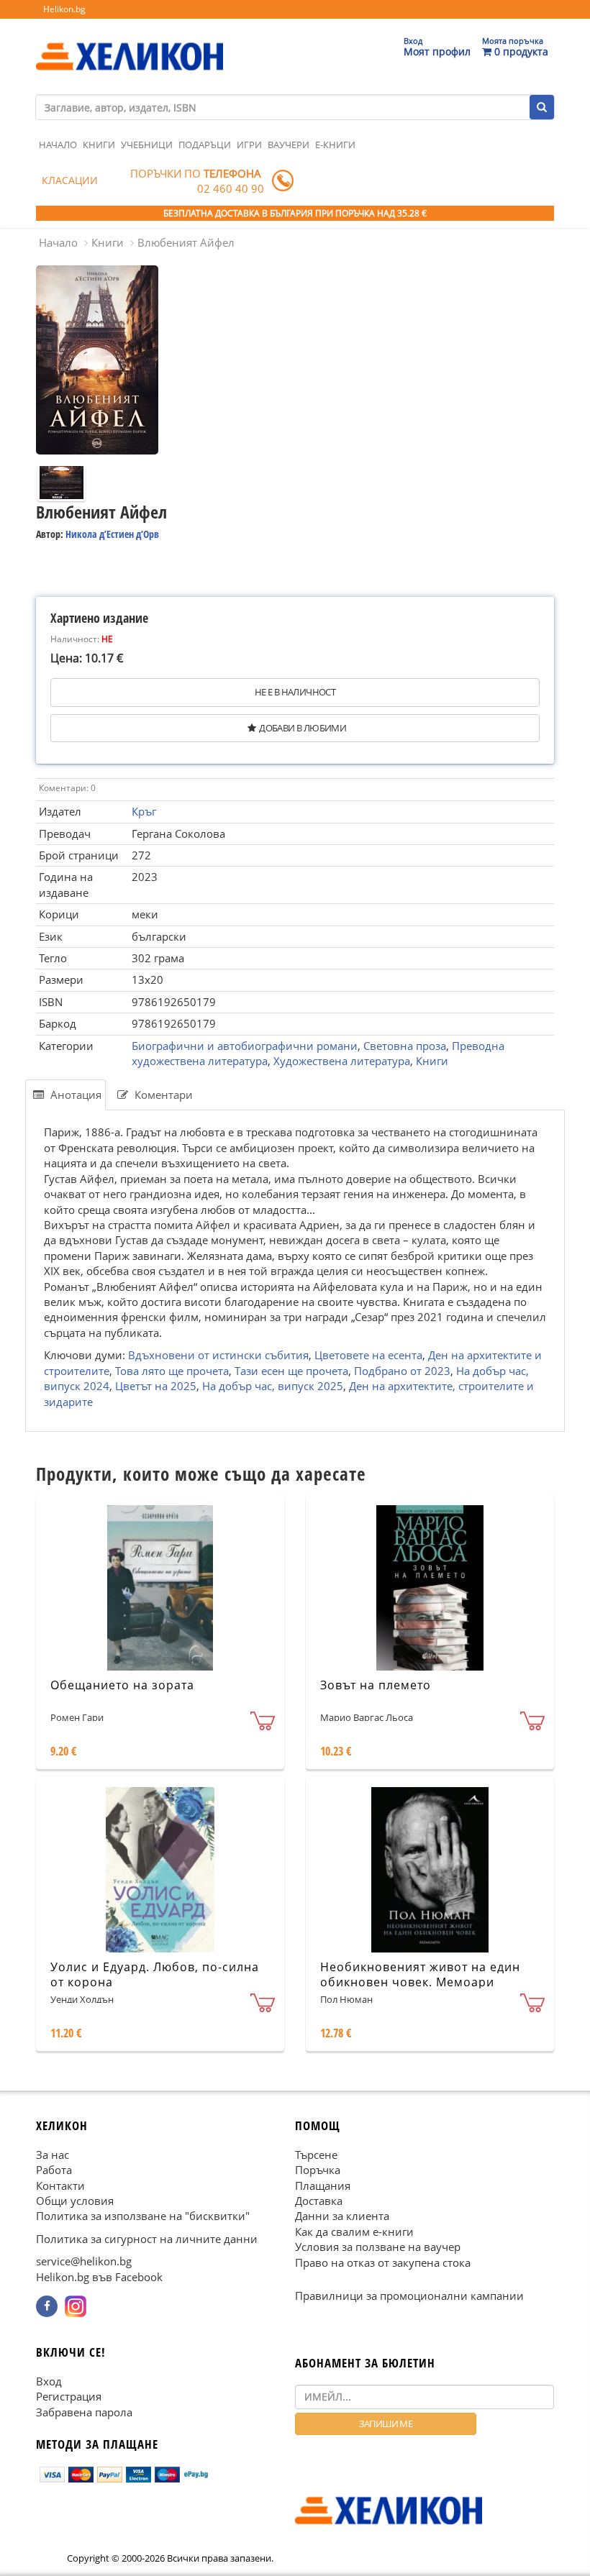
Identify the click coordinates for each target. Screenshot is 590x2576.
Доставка (319, 2201)
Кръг (144, 811)
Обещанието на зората (122, 1685)
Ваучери (289, 145)
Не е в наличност (295, 692)
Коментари (162, 1095)
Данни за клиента (342, 2216)
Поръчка (318, 2170)
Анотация (74, 1095)
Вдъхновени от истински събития (218, 1355)
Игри (249, 145)
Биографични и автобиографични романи (245, 1046)
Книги (99, 145)
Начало (58, 145)
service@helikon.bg (84, 2261)
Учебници (147, 145)
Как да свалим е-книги (354, 2232)
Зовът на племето (376, 1685)
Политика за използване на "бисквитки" (143, 2216)
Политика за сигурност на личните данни (147, 2239)
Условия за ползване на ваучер (378, 2247)
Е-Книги (335, 145)
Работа (54, 2170)
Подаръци (205, 145)
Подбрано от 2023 (402, 1370)
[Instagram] (76, 2306)
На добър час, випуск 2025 (273, 1386)
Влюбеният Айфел (186, 242)
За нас (53, 2155)
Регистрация (69, 2396)
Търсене (316, 2155)
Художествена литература (342, 1061)
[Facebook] (47, 2306)
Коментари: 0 (67, 788)
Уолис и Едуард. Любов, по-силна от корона (155, 1974)
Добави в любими (303, 728)
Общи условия (75, 2201)
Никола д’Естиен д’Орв (112, 534)
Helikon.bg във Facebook (99, 2277)
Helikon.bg (64, 9)
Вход (49, 2381)
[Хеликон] (130, 44)
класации (70, 180)
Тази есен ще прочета (291, 1370)
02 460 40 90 (231, 188)
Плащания (323, 2186)
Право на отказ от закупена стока (383, 2262)
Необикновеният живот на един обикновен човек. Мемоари (420, 1974)
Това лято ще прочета (172, 1370)
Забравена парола (84, 2412)
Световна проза (405, 1046)
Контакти (60, 2186)
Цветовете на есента (368, 1355)
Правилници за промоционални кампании (409, 2296)
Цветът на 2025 (156, 1386)
